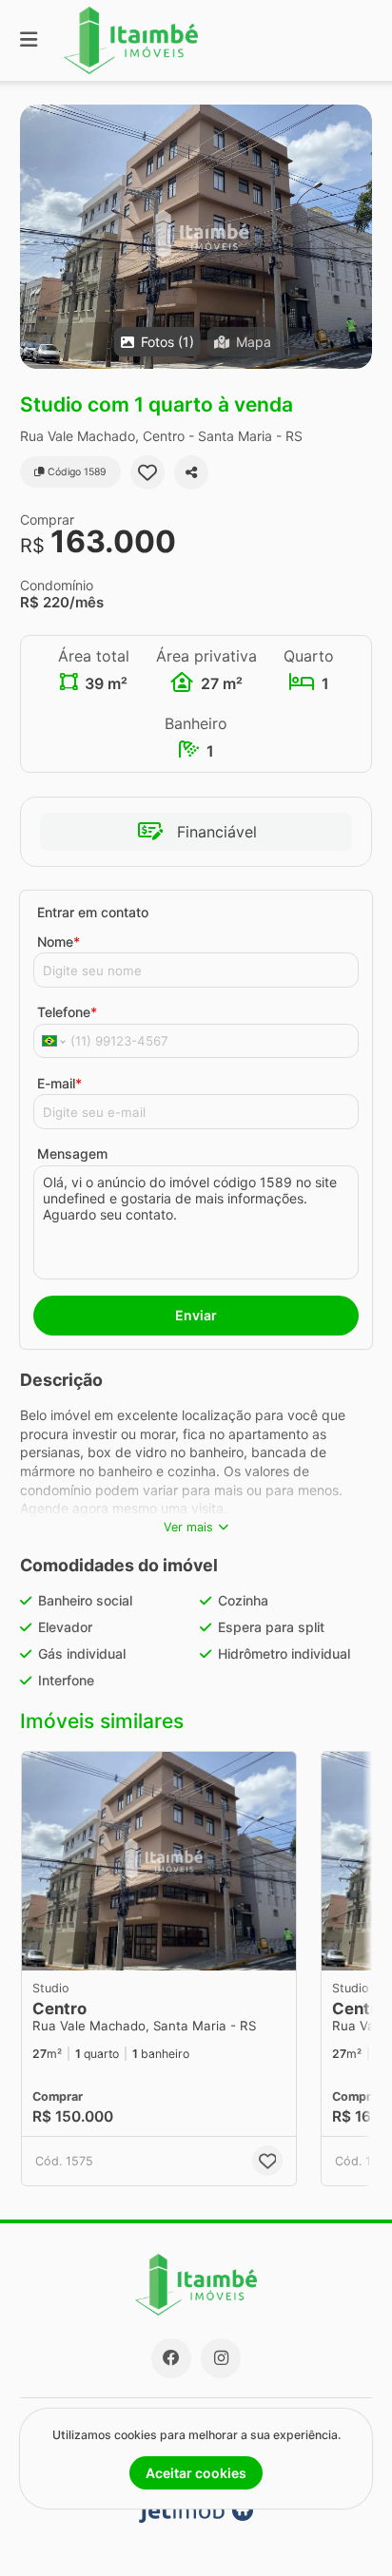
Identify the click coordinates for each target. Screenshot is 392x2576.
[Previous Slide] (342, 1861)
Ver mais (188, 1527)
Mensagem (72, 1153)
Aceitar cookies (196, 2473)
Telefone (67, 1012)
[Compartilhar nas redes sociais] (191, 472)
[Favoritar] (147, 472)
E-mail (59, 1083)
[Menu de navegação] (29, 40)
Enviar (196, 1315)
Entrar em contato (93, 912)
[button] (196, 237)
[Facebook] (171, 2358)
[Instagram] (221, 2358)
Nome (59, 942)
